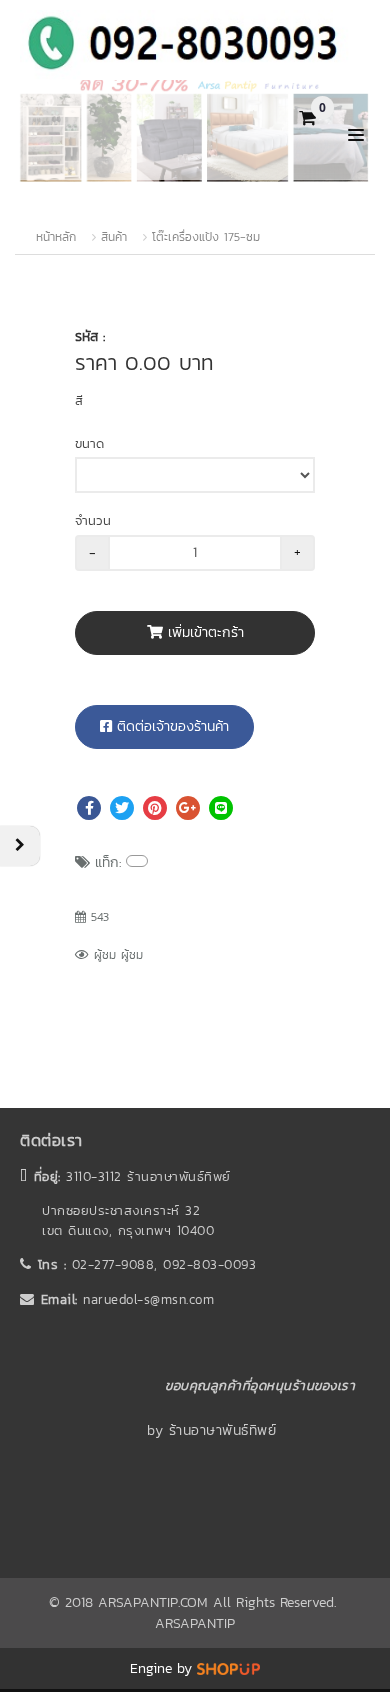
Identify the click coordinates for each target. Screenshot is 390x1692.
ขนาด (89, 443)
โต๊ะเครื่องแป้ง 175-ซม (206, 237)
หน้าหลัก (56, 237)
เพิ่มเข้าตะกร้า (203, 632)
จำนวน (93, 520)
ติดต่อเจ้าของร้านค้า (170, 726)
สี (79, 400)
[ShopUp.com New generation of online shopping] (228, 1668)
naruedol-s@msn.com (148, 1299)
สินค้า (114, 237)
